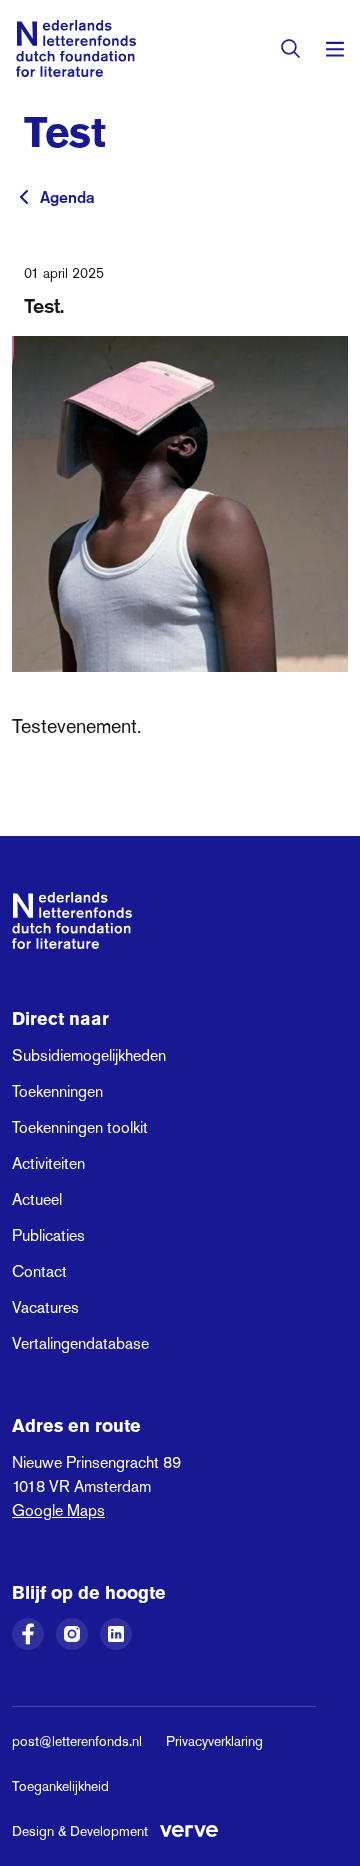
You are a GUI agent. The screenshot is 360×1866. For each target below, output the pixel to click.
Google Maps (58, 1510)
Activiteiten (48, 1163)
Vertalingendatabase (80, 1343)
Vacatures (45, 1307)
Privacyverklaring (214, 1741)
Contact (39, 1271)
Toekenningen (57, 1091)
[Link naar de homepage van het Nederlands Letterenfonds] (76, 48)
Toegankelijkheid (60, 1786)
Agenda (67, 197)
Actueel (37, 1199)
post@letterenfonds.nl (77, 1741)
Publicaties (48, 1235)
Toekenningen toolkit (80, 1127)
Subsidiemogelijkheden (89, 1055)
